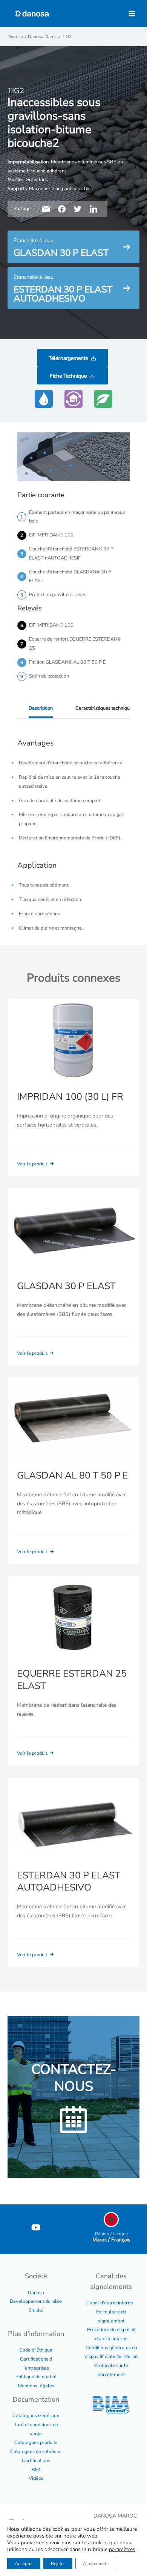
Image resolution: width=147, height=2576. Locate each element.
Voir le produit (33, 1164)
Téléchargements (68, 358)
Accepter (24, 2564)
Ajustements (96, 2564)
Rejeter (58, 2564)
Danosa (36, 2293)
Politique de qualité (36, 2377)
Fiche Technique (68, 376)
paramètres (122, 2550)
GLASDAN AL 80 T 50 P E (73, 1476)
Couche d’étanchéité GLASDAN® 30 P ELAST (70, 576)
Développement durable (36, 2301)
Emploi (36, 2310)
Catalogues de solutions (36, 2452)
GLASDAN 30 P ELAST (66, 1286)
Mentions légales (36, 2386)
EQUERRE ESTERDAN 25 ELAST (72, 1680)
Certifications (36, 2461)
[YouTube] (36, 2227)
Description (41, 708)
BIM (36, 2470)
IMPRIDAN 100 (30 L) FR (70, 1097)
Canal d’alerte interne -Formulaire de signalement (111, 2312)
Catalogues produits (36, 2442)
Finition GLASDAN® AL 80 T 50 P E (67, 662)
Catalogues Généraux (36, 2416)
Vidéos (36, 2478)
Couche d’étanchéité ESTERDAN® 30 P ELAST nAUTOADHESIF (71, 553)
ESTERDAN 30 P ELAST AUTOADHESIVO (69, 1882)
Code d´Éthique (36, 2350)
